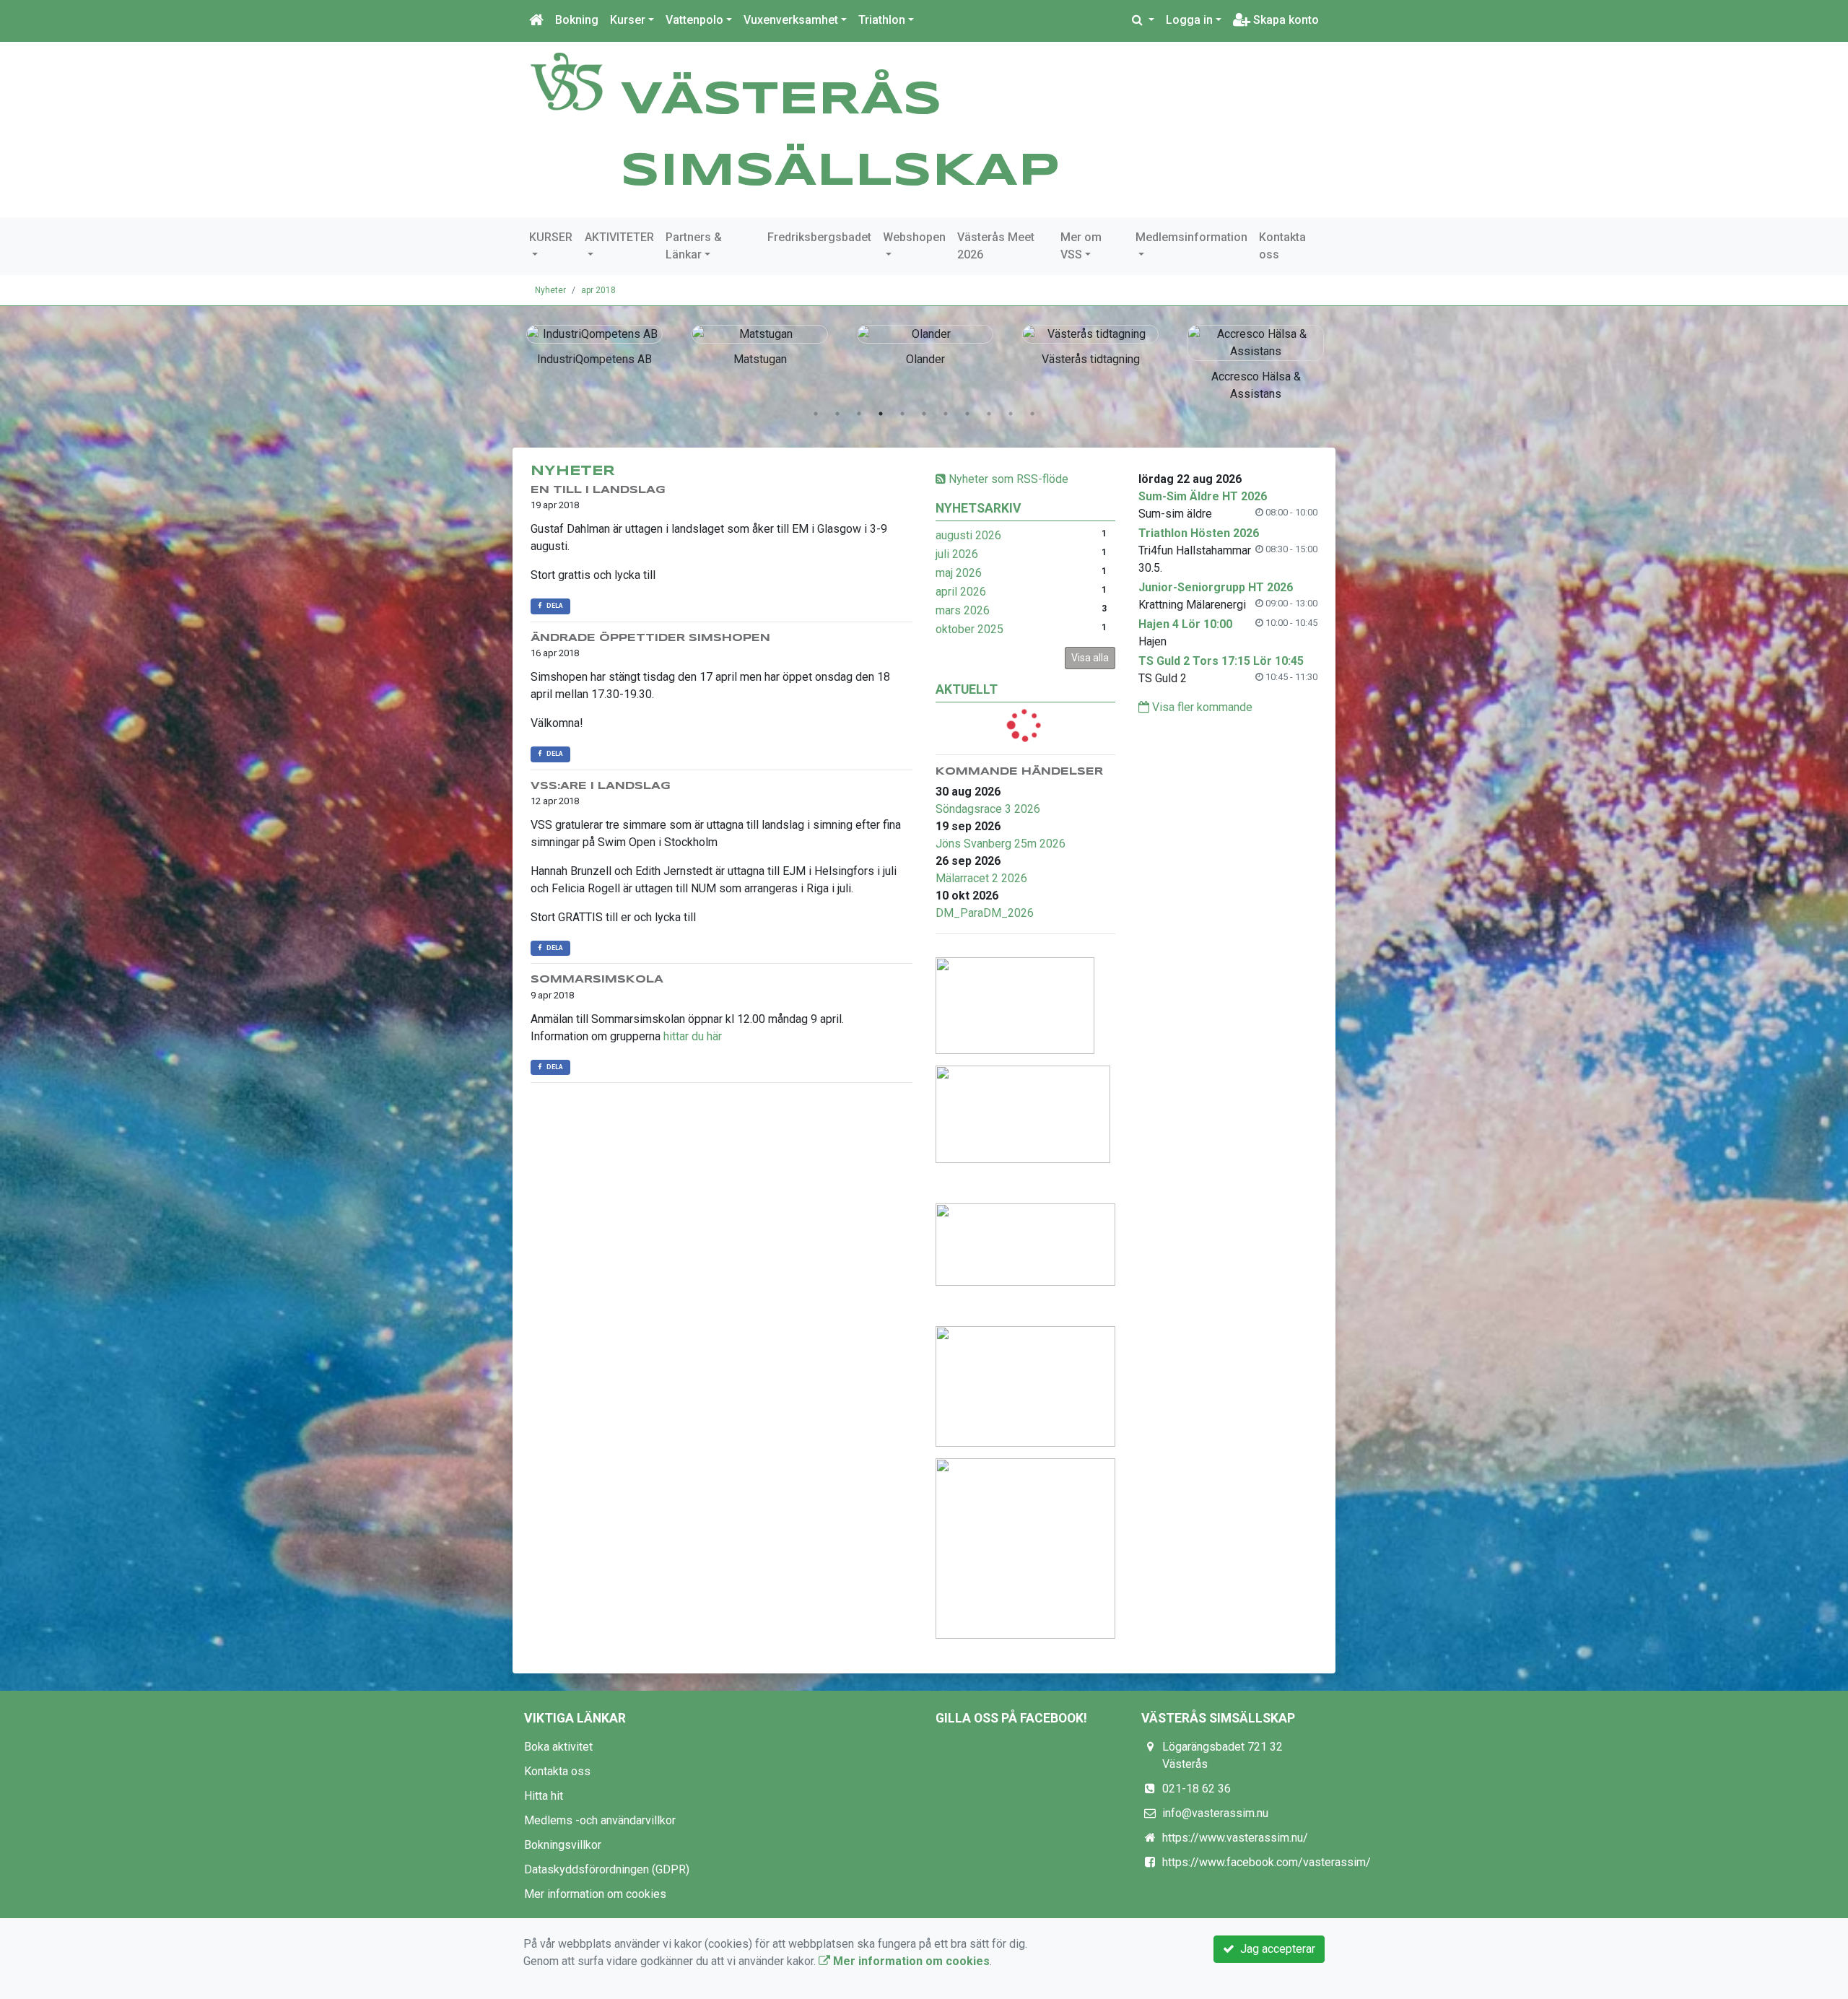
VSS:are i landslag (601, 786)
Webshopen (914, 237)
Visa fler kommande (1201, 707)
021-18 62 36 (1197, 1789)
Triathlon (882, 20)
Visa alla (1090, 658)
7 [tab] (946, 414)
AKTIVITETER (619, 237)
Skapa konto (1285, 20)
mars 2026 (963, 610)
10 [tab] (1011, 414)
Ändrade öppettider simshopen (650, 638)
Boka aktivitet (558, 1747)
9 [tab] (989, 414)
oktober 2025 (969, 629)
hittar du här (693, 1036)
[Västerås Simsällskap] (567, 80)
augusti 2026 (968, 535)
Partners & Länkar (694, 246)
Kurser (628, 20)
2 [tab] (837, 414)
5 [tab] (902, 414)
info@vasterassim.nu (1215, 1813)
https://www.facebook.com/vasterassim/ (1267, 1862)
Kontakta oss (1282, 246)
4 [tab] (881, 414)
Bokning (577, 20)
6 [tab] (924, 414)
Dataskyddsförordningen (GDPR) (607, 1869)
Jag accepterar (1275, 1949)
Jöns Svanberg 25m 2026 (1001, 844)
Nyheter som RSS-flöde (1007, 479)
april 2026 (961, 592)
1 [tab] (816, 414)
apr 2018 (598, 290)
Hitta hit (544, 1796)
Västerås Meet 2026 (996, 246)
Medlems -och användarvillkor (600, 1820)
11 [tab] (1032, 414)
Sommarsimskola (597, 980)
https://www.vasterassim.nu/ (1235, 1838)
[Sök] (1143, 20)
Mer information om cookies (595, 1894)
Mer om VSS (1081, 246)
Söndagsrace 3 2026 (988, 809)
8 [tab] (967, 414)
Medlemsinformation (1191, 237)
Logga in (1189, 20)
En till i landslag (598, 490)
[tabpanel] (594, 343)
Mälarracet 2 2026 (981, 878)
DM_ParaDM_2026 (985, 913)
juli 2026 (957, 554)
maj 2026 (959, 573)
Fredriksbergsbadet (819, 237)
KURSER (551, 237)
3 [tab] (859, 414)
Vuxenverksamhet (791, 20)
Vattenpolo (694, 20)
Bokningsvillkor (563, 1845)
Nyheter (550, 290)
